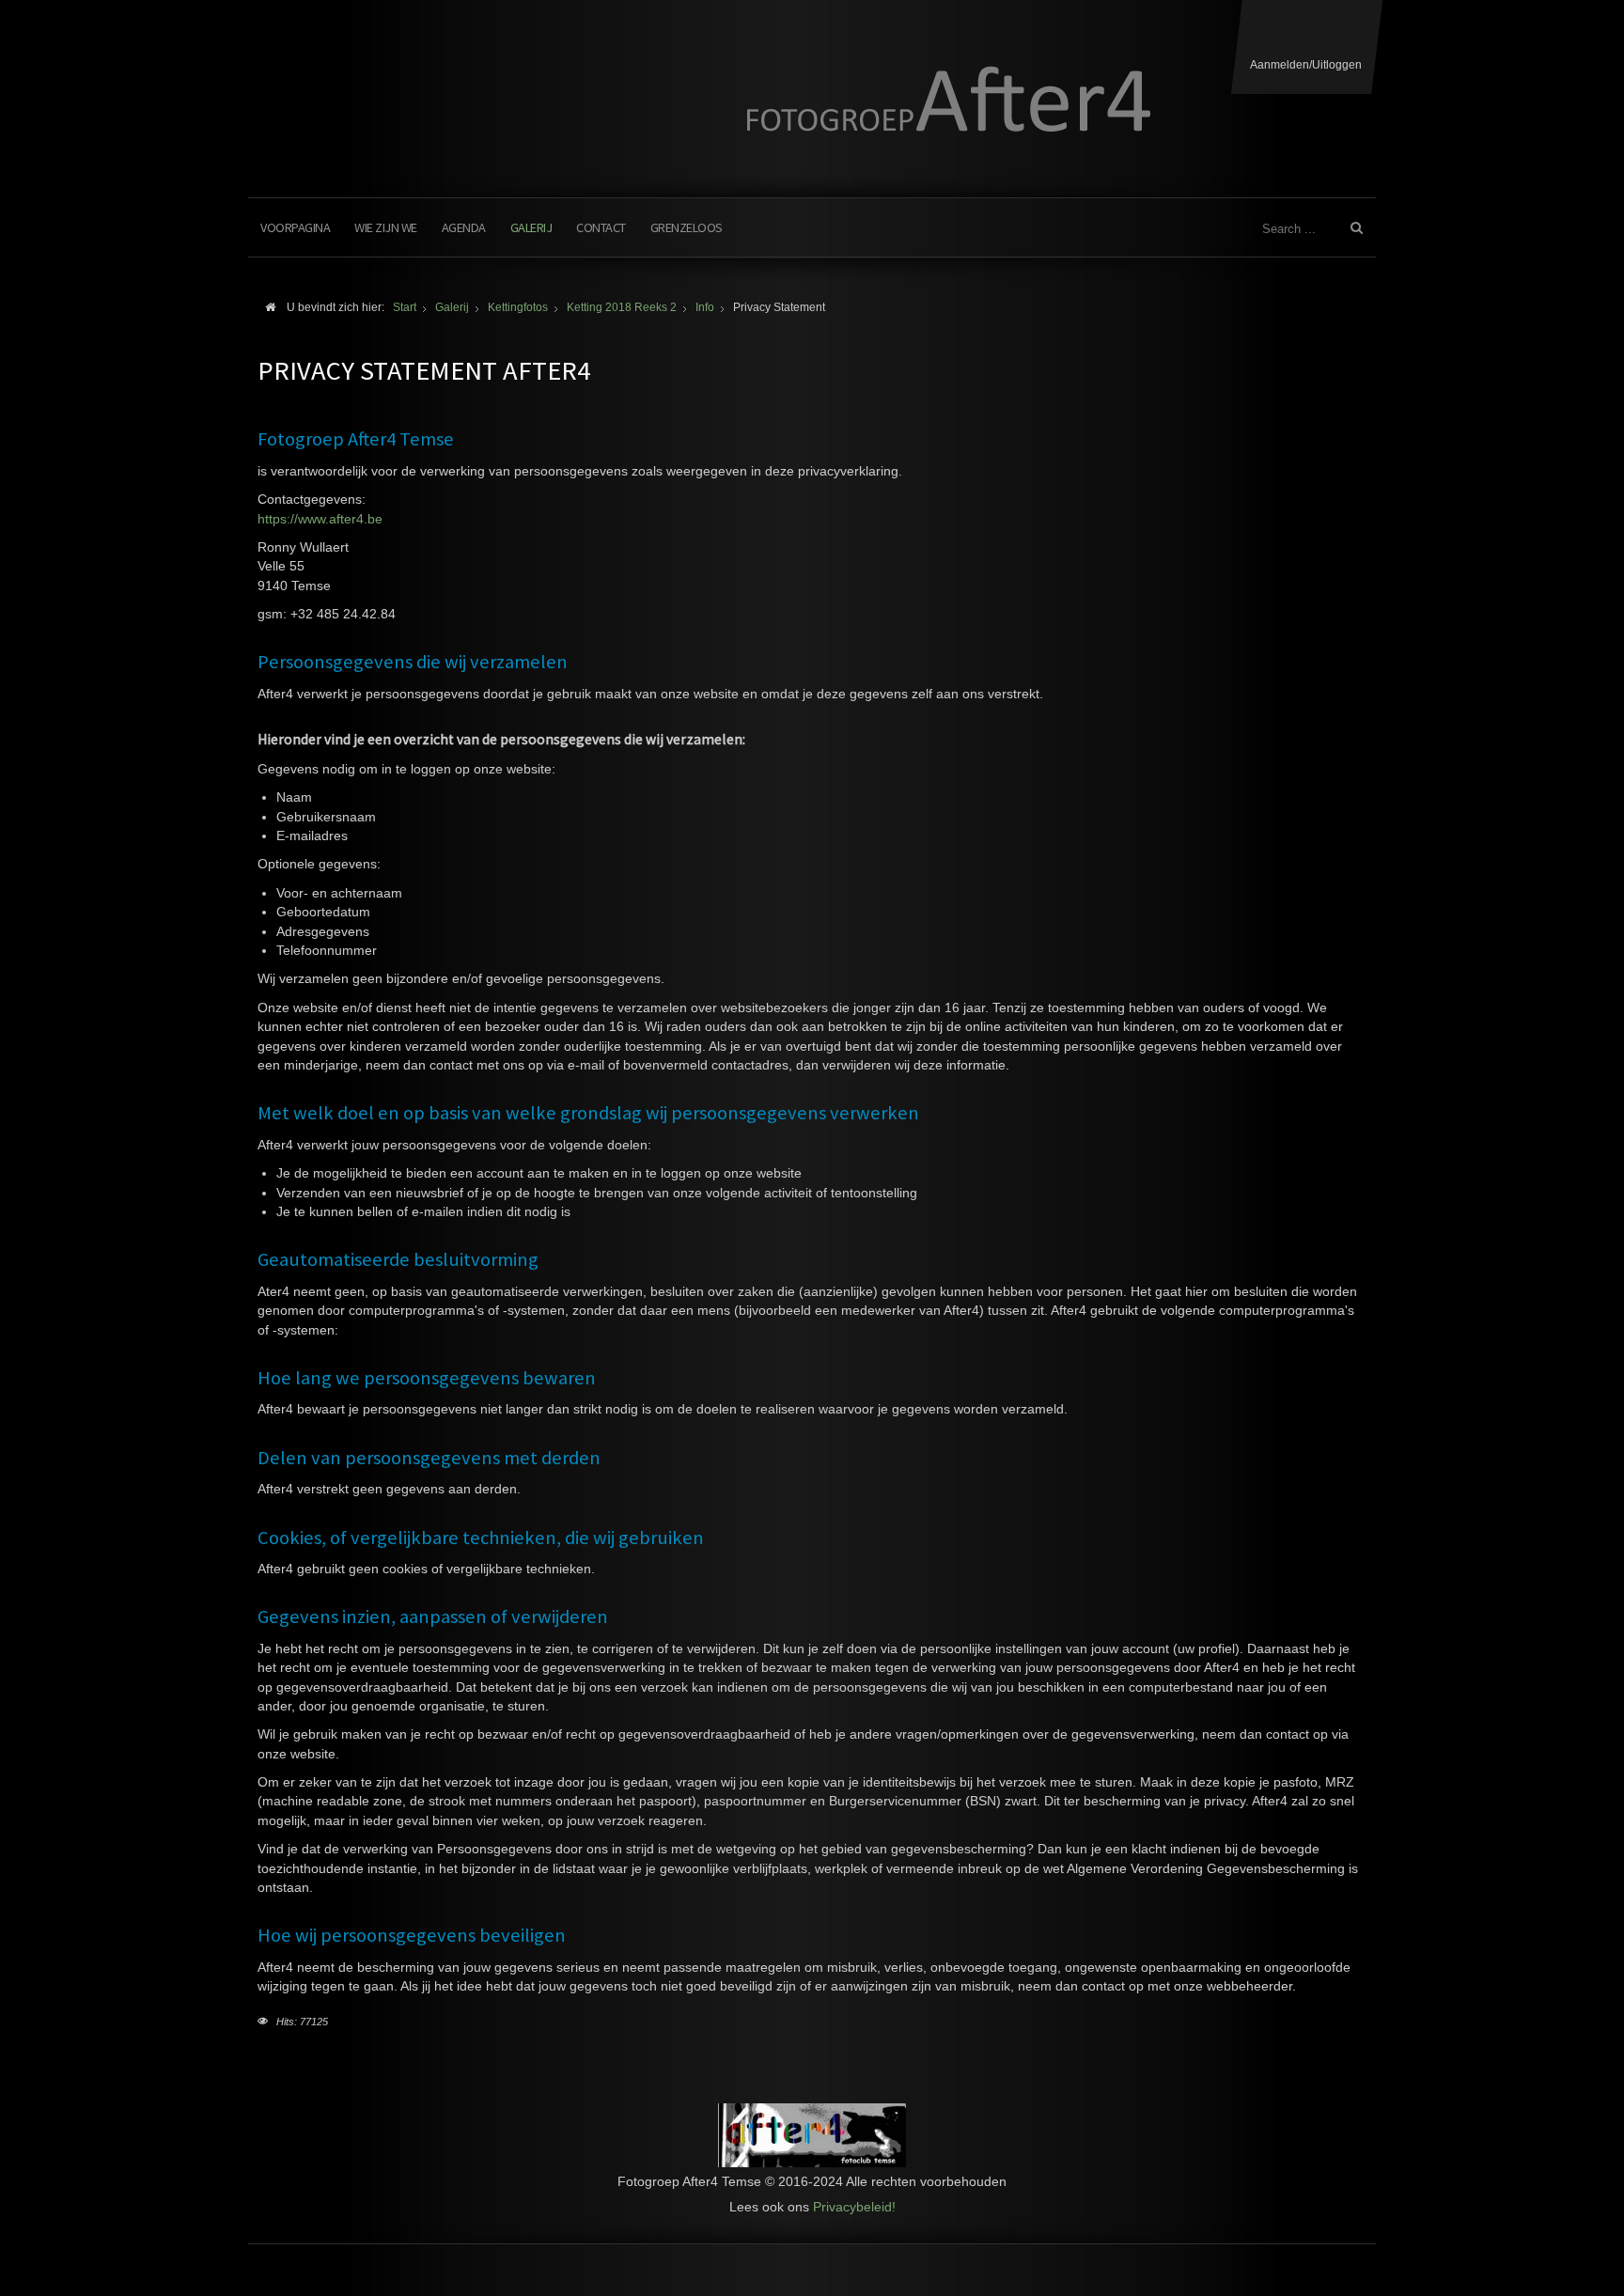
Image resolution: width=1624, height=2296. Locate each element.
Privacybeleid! (854, 2207)
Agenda (464, 227)
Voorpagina (295, 227)
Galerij (531, 227)
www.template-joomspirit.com (1616, 2226)
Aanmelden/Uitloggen (1306, 65)
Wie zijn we (386, 227)
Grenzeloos (687, 227)
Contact (601, 227)
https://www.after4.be (320, 519)
